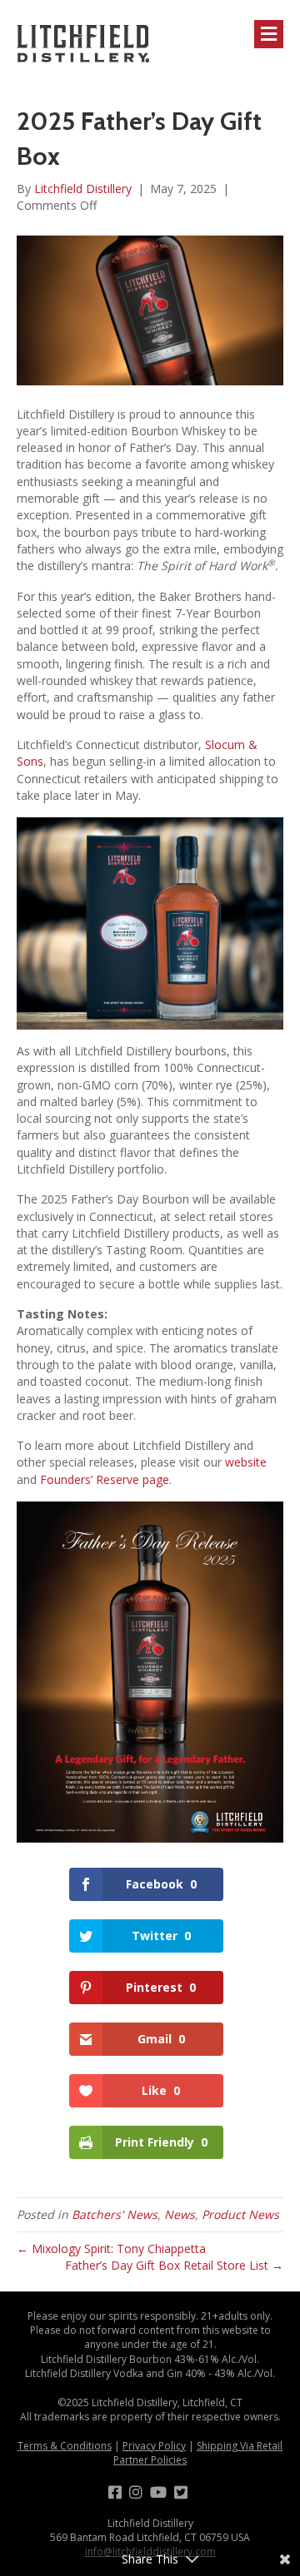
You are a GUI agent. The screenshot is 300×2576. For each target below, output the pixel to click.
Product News (240, 2214)
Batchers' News (115, 2214)
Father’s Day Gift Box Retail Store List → (174, 2265)
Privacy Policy (154, 2446)
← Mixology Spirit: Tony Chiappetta (111, 2248)
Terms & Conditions (65, 2446)
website (246, 1462)
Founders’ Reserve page (105, 1479)
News (180, 2214)
